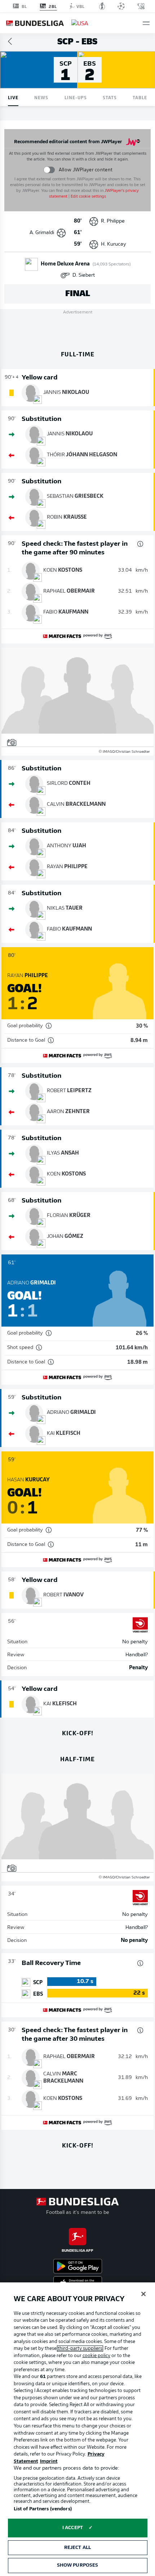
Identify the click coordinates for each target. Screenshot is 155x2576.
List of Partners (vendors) (43, 2509)
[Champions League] (121, 6)
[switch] (49, 170)
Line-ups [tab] (76, 97)
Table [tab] (140, 97)
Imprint (49, 2461)
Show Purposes (78, 2565)
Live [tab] (13, 97)
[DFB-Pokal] (102, 6)
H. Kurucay (114, 244)
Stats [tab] (110, 97)
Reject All (77, 2548)
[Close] (143, 2294)
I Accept (73, 2528)
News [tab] (41, 97)
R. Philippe (113, 221)
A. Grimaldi (42, 233)
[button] (146, 23)
